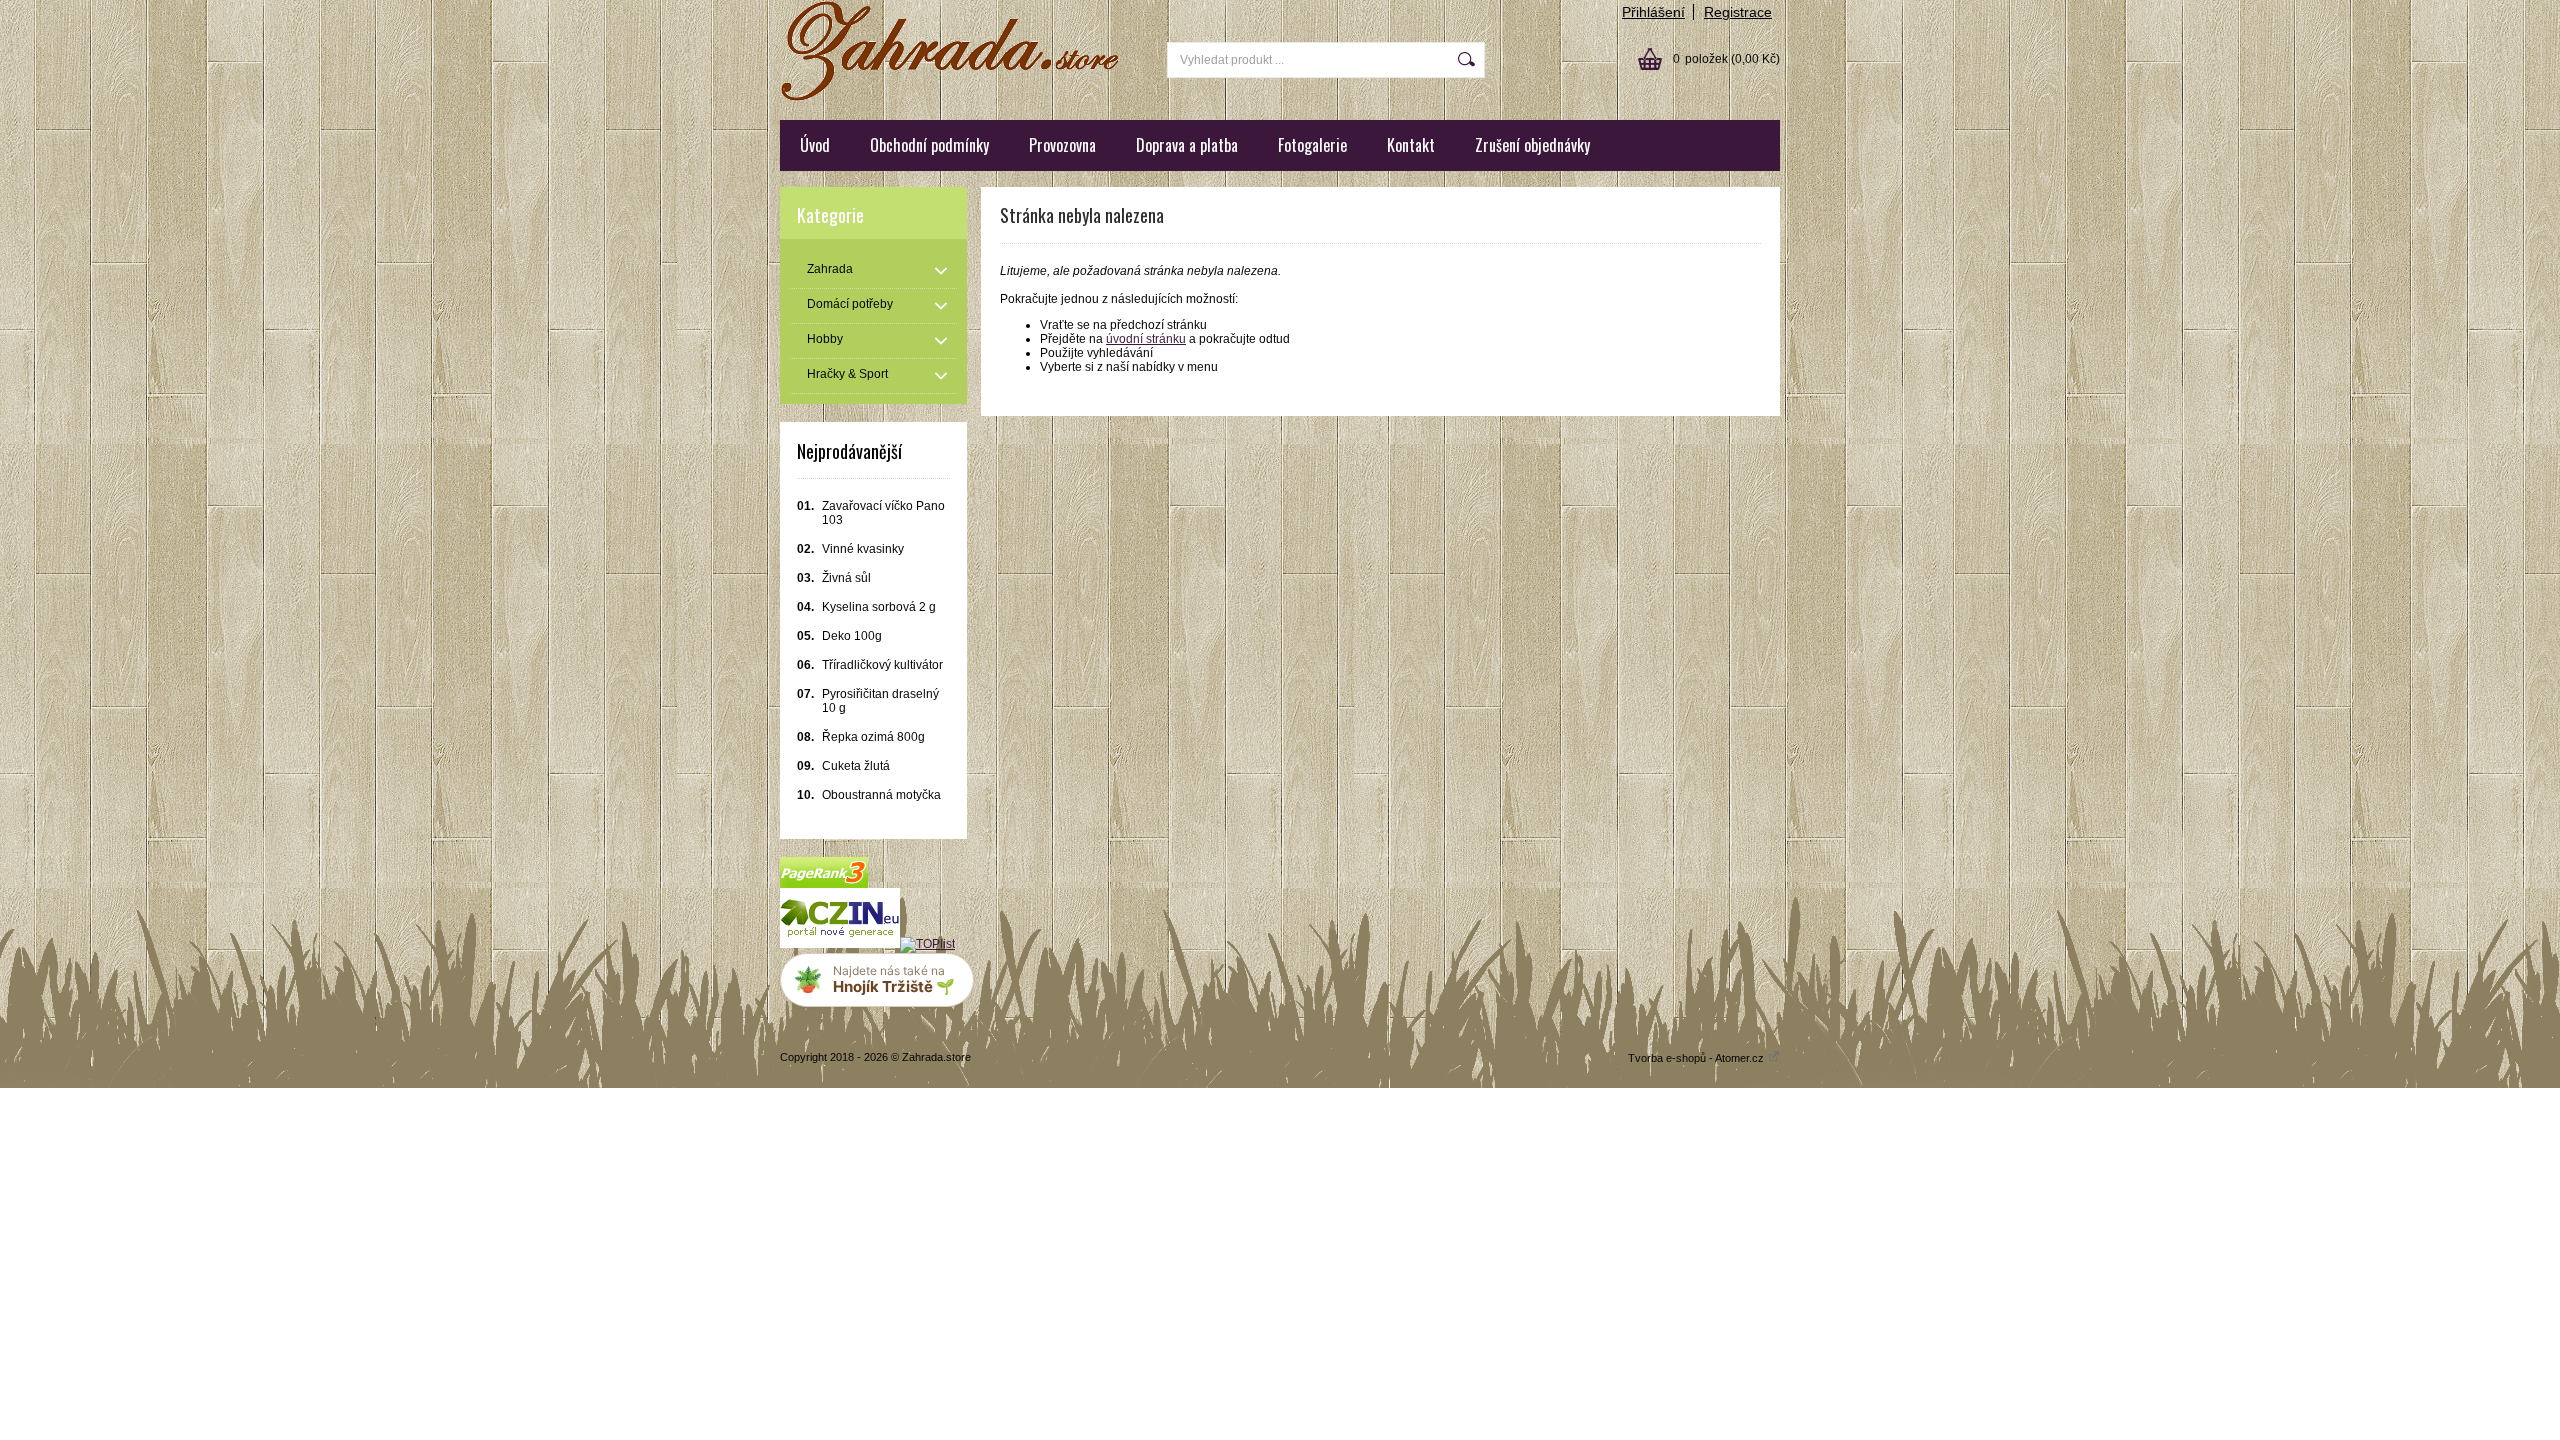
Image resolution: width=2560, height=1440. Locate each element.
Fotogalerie (1312, 145)
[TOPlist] (927, 944)
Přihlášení (1653, 12)
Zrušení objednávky (1532, 145)
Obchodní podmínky (929, 145)
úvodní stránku (1146, 339)
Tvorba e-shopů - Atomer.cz (1697, 1058)
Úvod (815, 145)
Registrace (1738, 12)
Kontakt (1411, 145)
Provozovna (1062, 145)
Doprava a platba (1187, 145)
